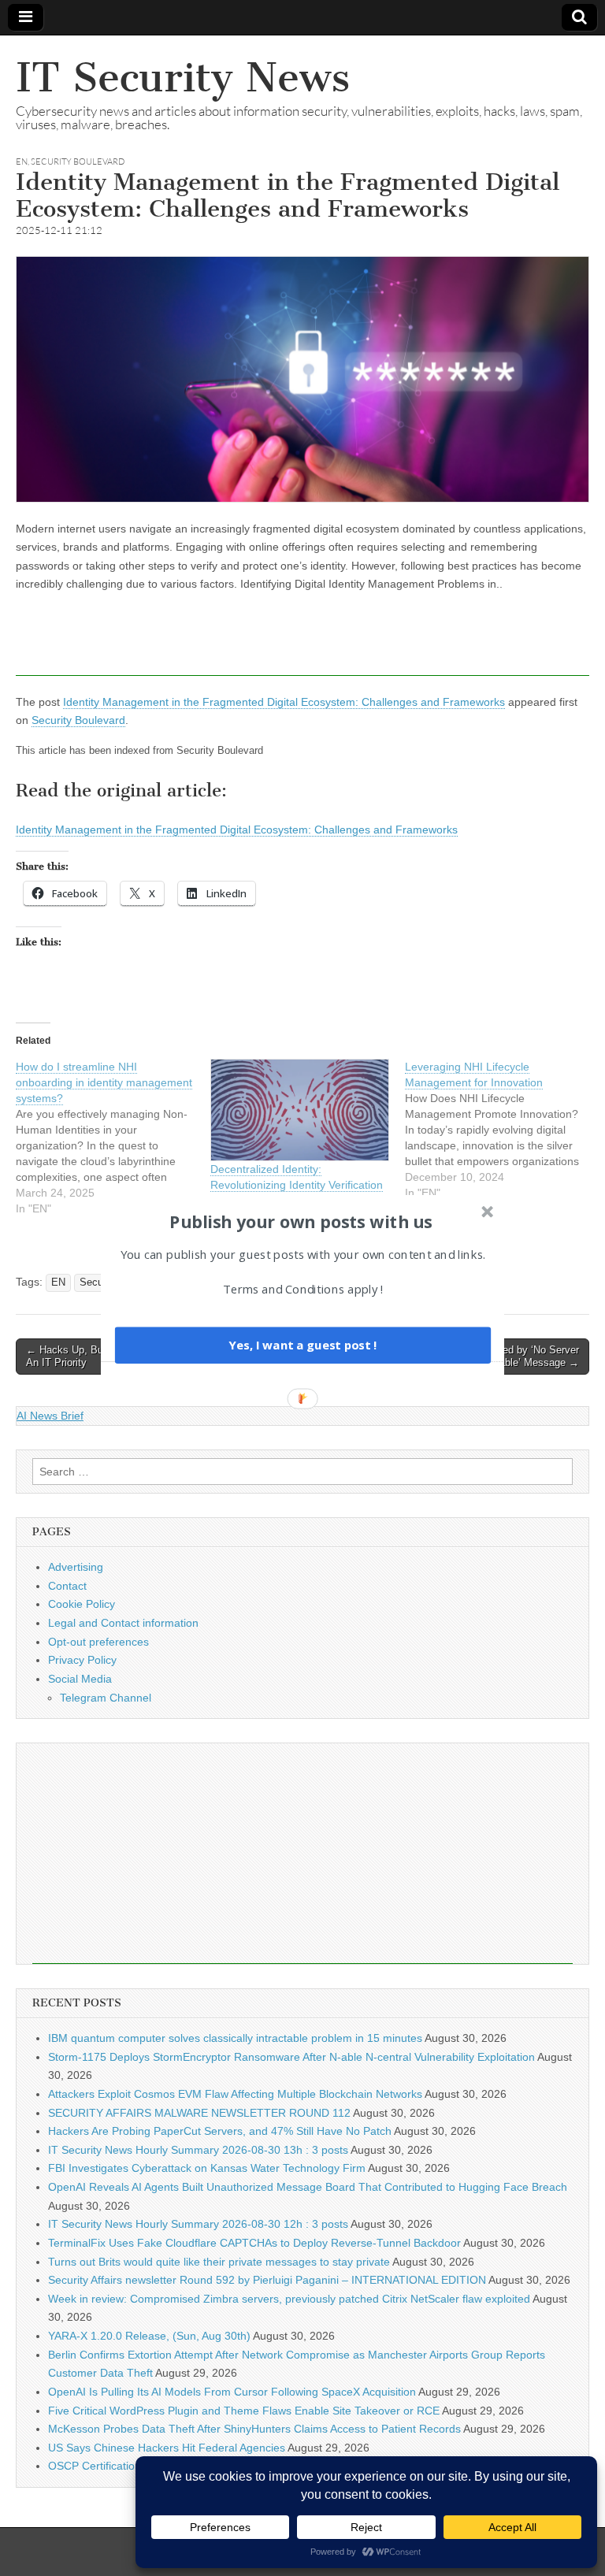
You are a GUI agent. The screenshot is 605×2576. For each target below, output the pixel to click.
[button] (301, 1221)
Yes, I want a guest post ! (302, 1345)
